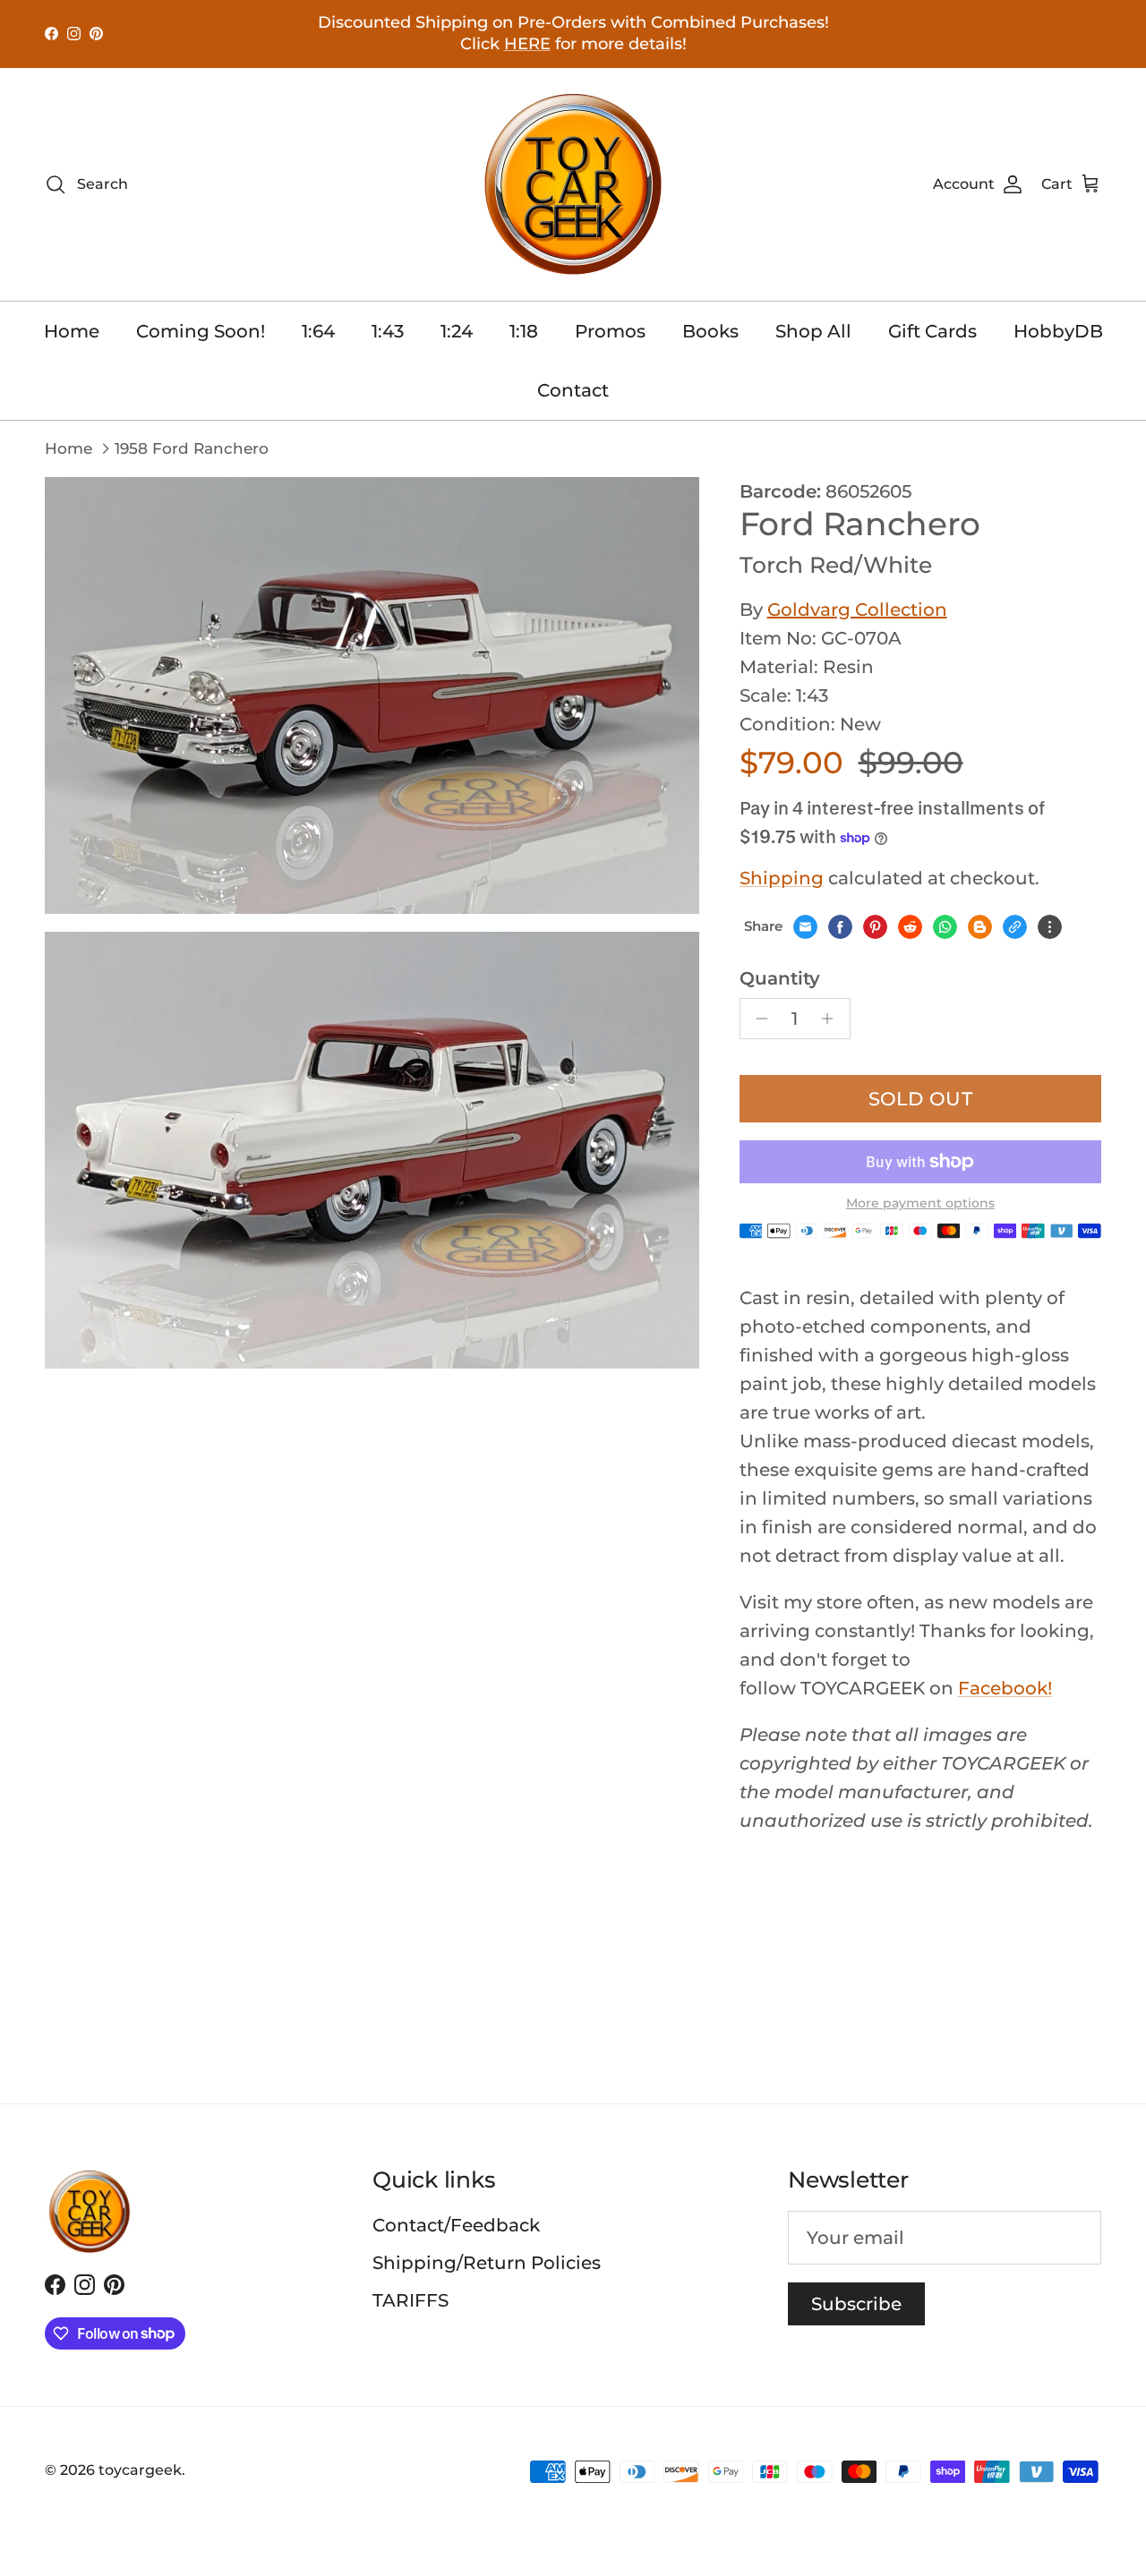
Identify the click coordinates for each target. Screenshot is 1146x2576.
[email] (805, 927)
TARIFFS (411, 2300)
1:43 (388, 331)
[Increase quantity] (832, 1019)
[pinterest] (875, 927)
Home (72, 331)
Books (710, 331)
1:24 (457, 331)
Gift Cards (932, 331)
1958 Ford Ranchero (192, 448)
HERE (527, 44)
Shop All (813, 331)
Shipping (782, 878)
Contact (573, 390)
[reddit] (910, 927)
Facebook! (1005, 1688)
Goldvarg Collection (857, 610)
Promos (610, 331)
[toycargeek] (573, 184)
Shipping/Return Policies (487, 2263)
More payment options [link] (920, 1203)
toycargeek (140, 2470)
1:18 (524, 331)
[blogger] (980, 927)
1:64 (318, 331)
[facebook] (840, 927)
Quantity (780, 978)
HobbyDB (1058, 331)
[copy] (1015, 927)
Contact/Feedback (456, 2225)
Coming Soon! (201, 331)
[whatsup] (945, 927)
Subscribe (856, 2304)
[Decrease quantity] (758, 1019)
